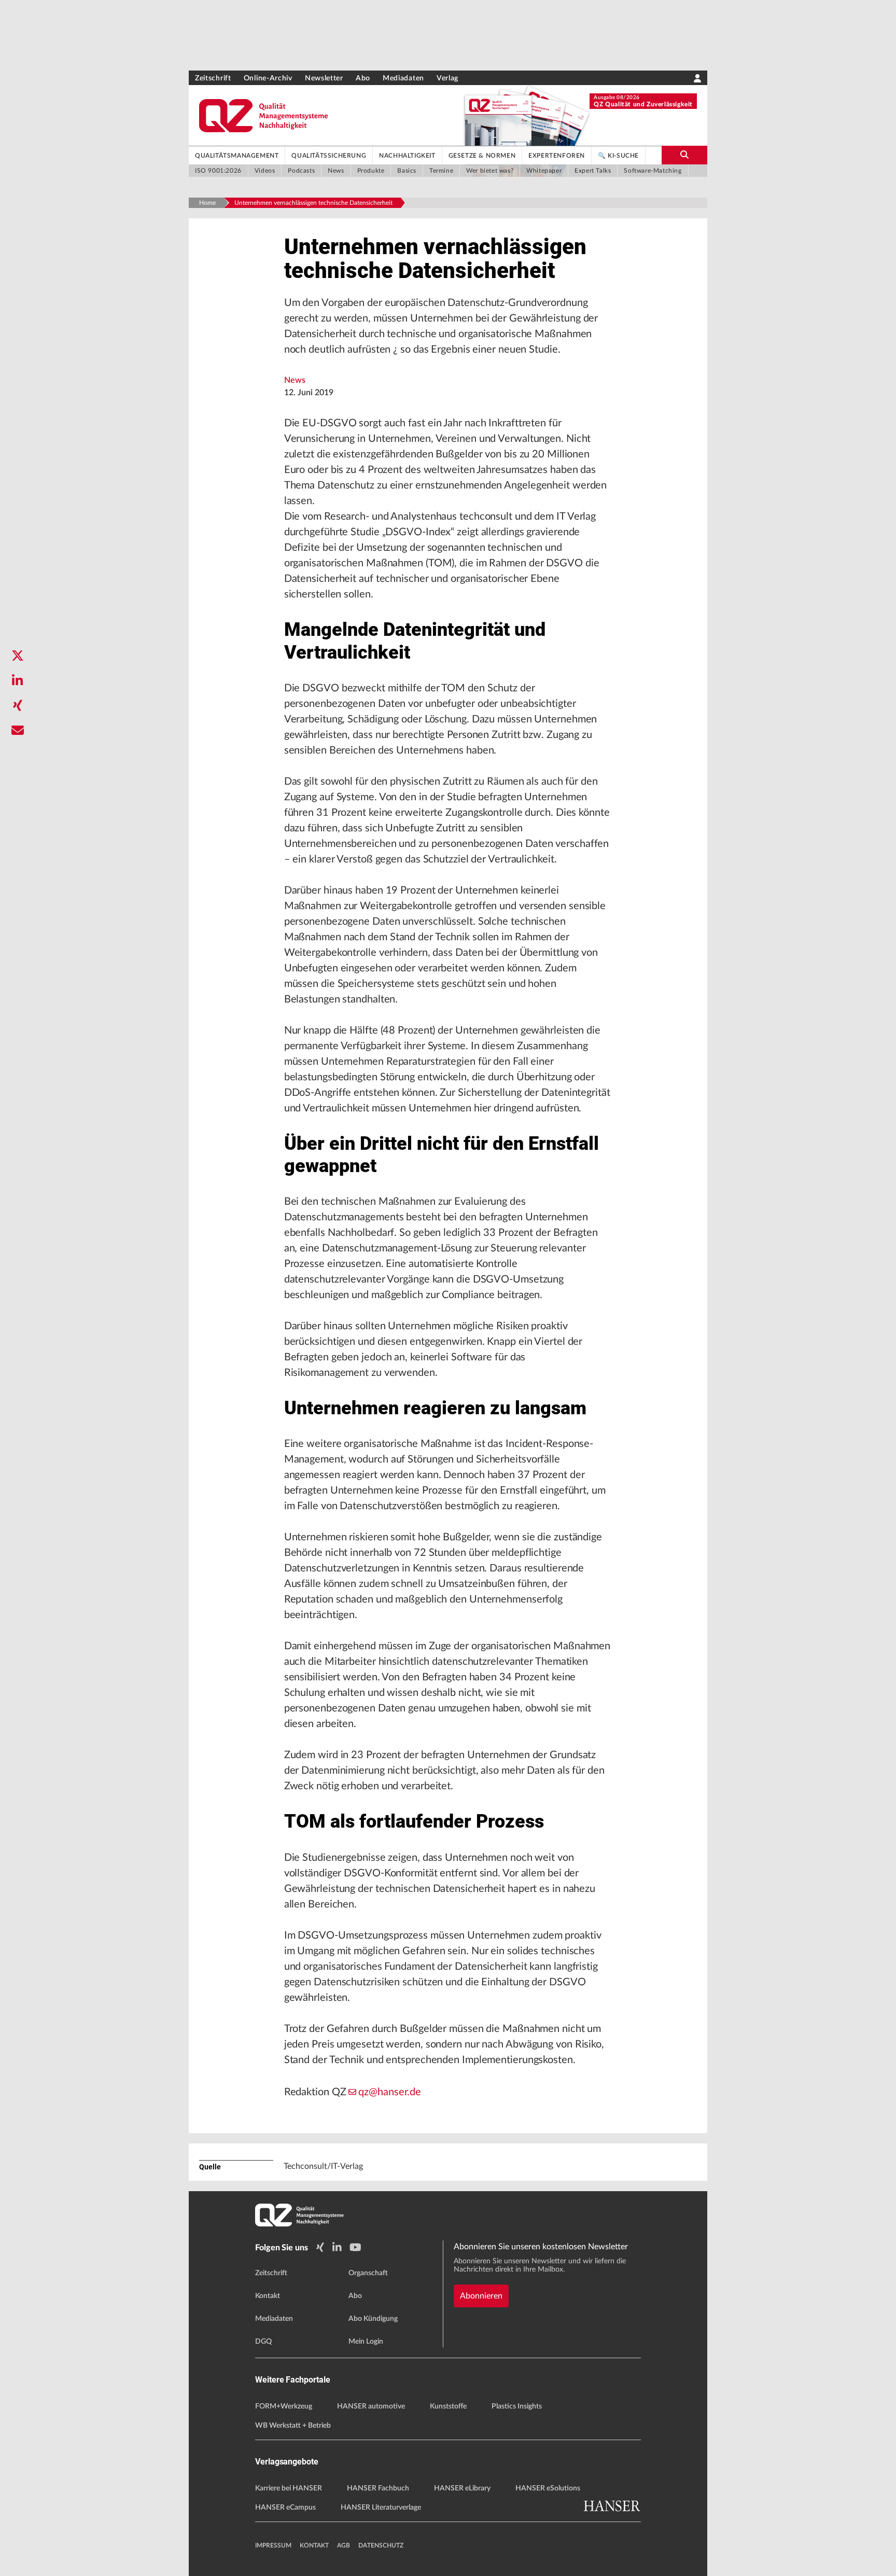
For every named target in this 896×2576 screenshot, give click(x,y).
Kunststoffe (448, 2406)
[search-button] (684, 155)
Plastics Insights (517, 2406)
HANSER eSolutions (548, 2488)
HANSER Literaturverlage (381, 2508)
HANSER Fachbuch (378, 2488)
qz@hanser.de (390, 2092)
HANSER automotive (371, 2406)
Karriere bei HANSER (289, 2488)
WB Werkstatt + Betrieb (293, 2426)
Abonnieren (481, 2296)
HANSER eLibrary (462, 2488)
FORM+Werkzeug (284, 2406)
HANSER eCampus (285, 2508)
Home (207, 203)
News (295, 380)
